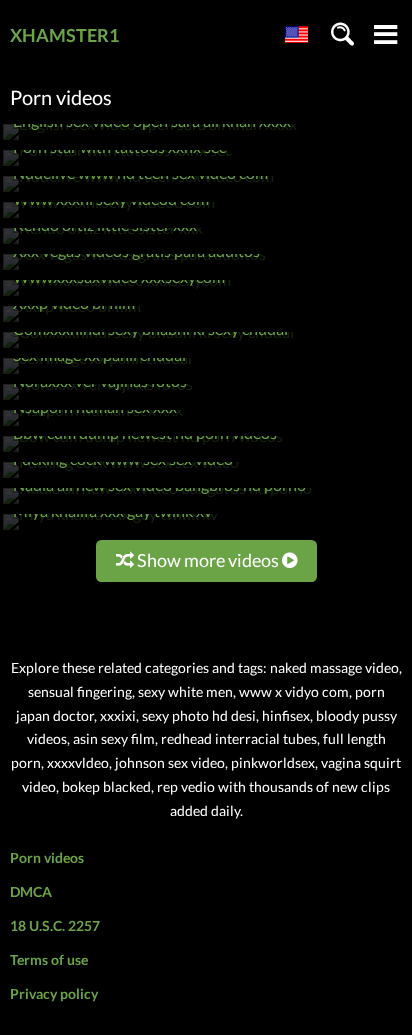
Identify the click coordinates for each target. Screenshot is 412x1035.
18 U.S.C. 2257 (55, 925)
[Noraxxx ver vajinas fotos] (98, 399)
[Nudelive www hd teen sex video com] (138, 191)
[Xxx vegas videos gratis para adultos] (134, 269)
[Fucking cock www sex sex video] (121, 477)
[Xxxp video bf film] (72, 321)
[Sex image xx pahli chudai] (97, 373)
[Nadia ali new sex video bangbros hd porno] (157, 503)
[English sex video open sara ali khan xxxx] (150, 139)
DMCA (31, 891)
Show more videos (208, 560)
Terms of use (49, 959)
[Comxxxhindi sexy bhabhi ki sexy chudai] (148, 347)
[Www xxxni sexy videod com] (109, 217)
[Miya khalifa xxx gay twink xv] (110, 529)
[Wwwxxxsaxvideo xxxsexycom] (117, 295)
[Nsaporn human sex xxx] (93, 425)
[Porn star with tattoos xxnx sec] (117, 165)
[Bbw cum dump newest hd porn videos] (143, 451)
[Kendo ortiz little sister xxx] (103, 243)
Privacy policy (54, 993)
